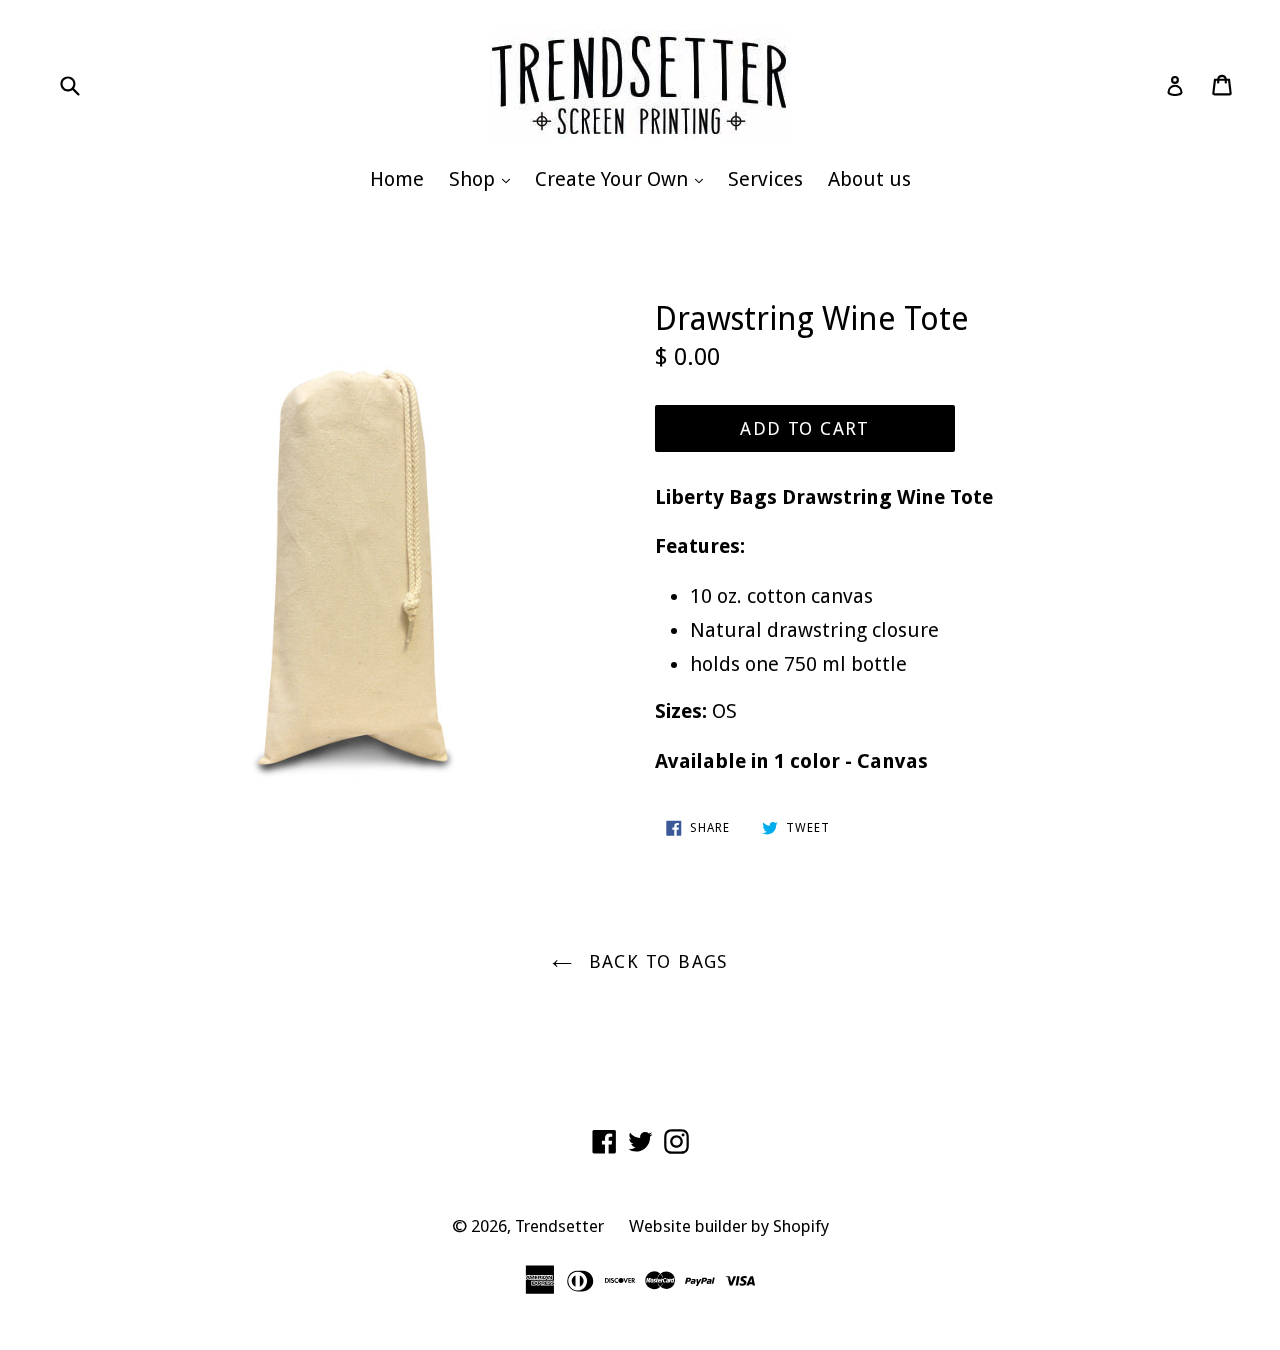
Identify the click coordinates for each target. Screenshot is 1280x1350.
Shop (484, 178)
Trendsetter (559, 1226)
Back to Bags (655, 961)
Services (765, 179)
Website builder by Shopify (729, 1226)
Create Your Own (624, 178)
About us (869, 179)
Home (397, 179)
